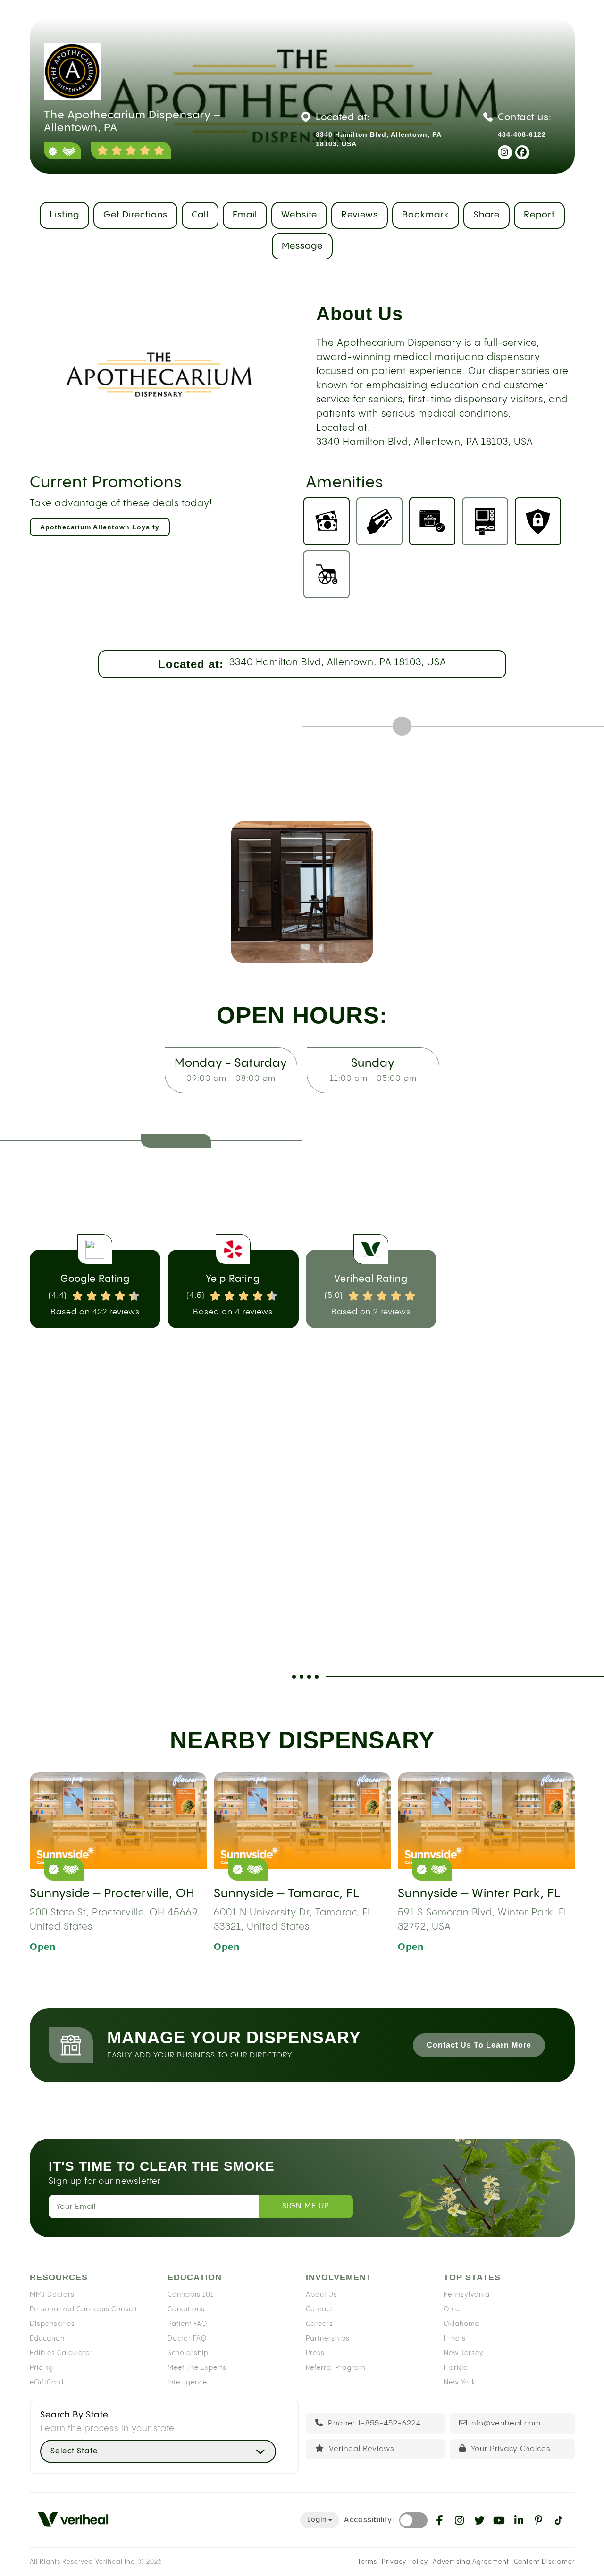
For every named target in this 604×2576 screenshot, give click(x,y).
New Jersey (464, 2353)
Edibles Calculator (61, 2353)
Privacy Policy (405, 2562)
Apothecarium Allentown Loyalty (100, 527)
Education (47, 2338)
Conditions (186, 2309)
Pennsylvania (467, 2294)
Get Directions (135, 215)
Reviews (360, 215)
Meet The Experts (197, 2367)
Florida (456, 2367)
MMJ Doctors (52, 2294)
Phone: (373, 2423)
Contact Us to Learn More (479, 2045)
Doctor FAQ (187, 2338)
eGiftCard (47, 2382)
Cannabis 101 (191, 2294)
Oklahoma (461, 2324)
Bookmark (426, 215)
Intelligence (187, 2382)
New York (460, 2382)
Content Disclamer (544, 2562)
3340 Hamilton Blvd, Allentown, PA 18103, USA (338, 663)
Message (302, 246)
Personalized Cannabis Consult (84, 2309)
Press (315, 2353)
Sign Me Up (306, 2206)
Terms (367, 2562)
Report (539, 215)
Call (200, 215)
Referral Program (336, 2367)
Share (487, 215)
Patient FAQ (187, 2324)
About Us (322, 2294)
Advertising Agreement (471, 2562)
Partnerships (328, 2338)
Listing (64, 215)
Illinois (455, 2338)
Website (299, 215)
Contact (319, 2309)
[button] (158, 2451)
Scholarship (188, 2353)
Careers (319, 2324)
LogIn (317, 2520)
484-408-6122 (522, 134)
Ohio (452, 2309)
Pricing (42, 2367)
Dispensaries (52, 2324)
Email (245, 215)
